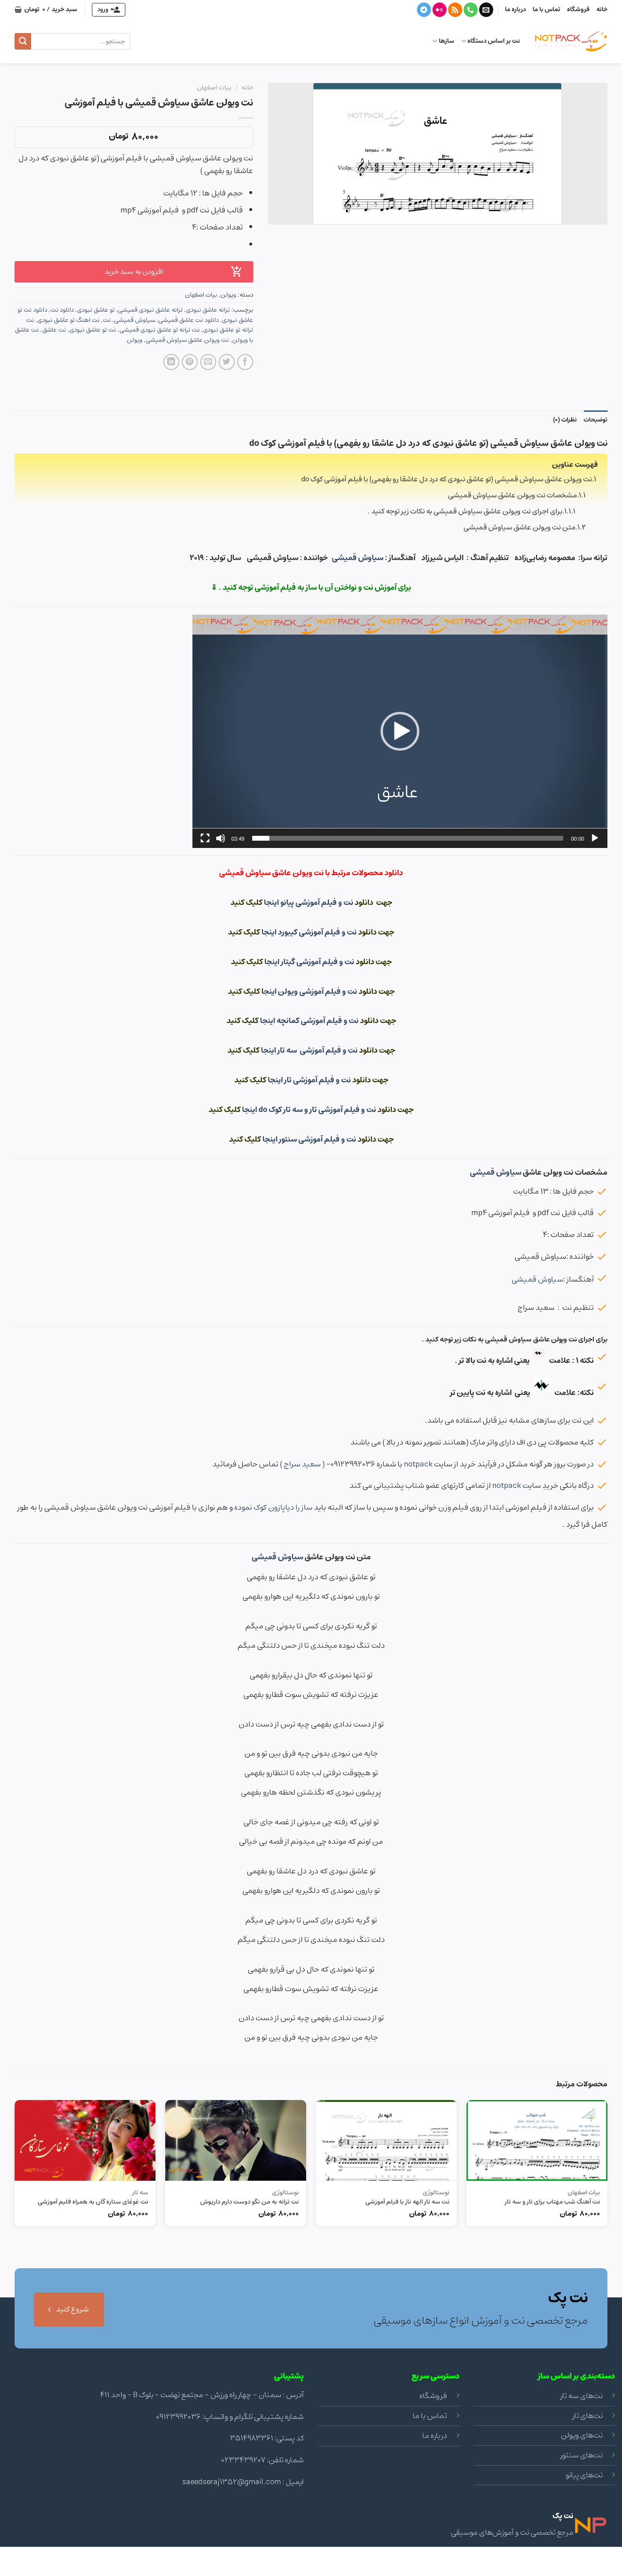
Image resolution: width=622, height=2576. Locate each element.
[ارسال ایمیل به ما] (486, 10)
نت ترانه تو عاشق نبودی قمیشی (160, 330)
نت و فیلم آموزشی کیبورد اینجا (310, 932)
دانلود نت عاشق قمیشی (189, 320)
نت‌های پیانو (584, 2475)
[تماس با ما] (471, 10)
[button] (400, 731)
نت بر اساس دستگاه (494, 41)
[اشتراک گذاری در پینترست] (190, 362)
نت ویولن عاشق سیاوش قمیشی (187, 340)
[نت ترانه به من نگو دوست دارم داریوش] (236, 2140)
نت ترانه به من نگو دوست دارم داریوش (250, 2202)
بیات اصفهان (214, 88)
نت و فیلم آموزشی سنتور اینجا (310, 1139)
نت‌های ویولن (582, 2435)
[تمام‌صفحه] (205, 838)
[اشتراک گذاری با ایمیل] (208, 362)
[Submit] (23, 41)
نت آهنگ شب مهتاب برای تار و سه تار (553, 2202)
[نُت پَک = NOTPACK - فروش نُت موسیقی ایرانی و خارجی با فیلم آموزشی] (571, 41)
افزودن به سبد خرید (134, 272)
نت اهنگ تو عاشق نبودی (69, 320)
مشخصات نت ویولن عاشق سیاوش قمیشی (512, 495)
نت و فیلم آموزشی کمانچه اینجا (309, 1021)
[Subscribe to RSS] (455, 10)
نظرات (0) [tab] (565, 420)
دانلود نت (62, 310)
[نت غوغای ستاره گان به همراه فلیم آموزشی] (85, 2140)
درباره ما (515, 9)
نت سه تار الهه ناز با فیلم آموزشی (407, 2202)
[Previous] (607, 2215)
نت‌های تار (587, 2416)
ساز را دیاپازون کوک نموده (273, 1507)
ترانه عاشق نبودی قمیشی (150, 310)
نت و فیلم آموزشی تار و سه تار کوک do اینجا (310, 1110)
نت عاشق (54, 330)
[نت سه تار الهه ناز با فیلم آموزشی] (386, 2140)
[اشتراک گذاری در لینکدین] (171, 362)
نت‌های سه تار (581, 2396)
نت (107, 320)
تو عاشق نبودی (96, 310)
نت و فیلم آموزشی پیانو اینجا (309, 902)
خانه (602, 9)
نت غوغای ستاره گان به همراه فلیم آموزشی (93, 2202)
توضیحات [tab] (596, 420)
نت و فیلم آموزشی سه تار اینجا (310, 1050)
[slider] (408, 838)
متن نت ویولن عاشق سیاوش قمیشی (519, 527)
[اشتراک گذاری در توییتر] (227, 362)
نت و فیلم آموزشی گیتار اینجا (310, 962)
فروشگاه (578, 9)
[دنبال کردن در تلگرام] (424, 10)
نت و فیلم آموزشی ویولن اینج (311, 991)
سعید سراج (302, 1464)
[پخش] (595, 838)
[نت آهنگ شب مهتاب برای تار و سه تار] (537, 2140)
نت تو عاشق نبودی (93, 330)
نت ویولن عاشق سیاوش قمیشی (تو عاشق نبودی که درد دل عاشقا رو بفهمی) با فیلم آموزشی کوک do (447, 479)
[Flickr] (440, 10)
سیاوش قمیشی (135, 320)
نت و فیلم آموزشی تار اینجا (310, 1080)
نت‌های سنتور (581, 2455)
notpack (418, 1464)
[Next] (15, 2215)
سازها (446, 41)
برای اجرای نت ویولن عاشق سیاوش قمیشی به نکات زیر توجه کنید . (465, 511)
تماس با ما (546, 9)
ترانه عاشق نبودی (208, 310)
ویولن (228, 295)
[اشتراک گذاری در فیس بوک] (245, 362)
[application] (400, 731)
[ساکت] (221, 838)
